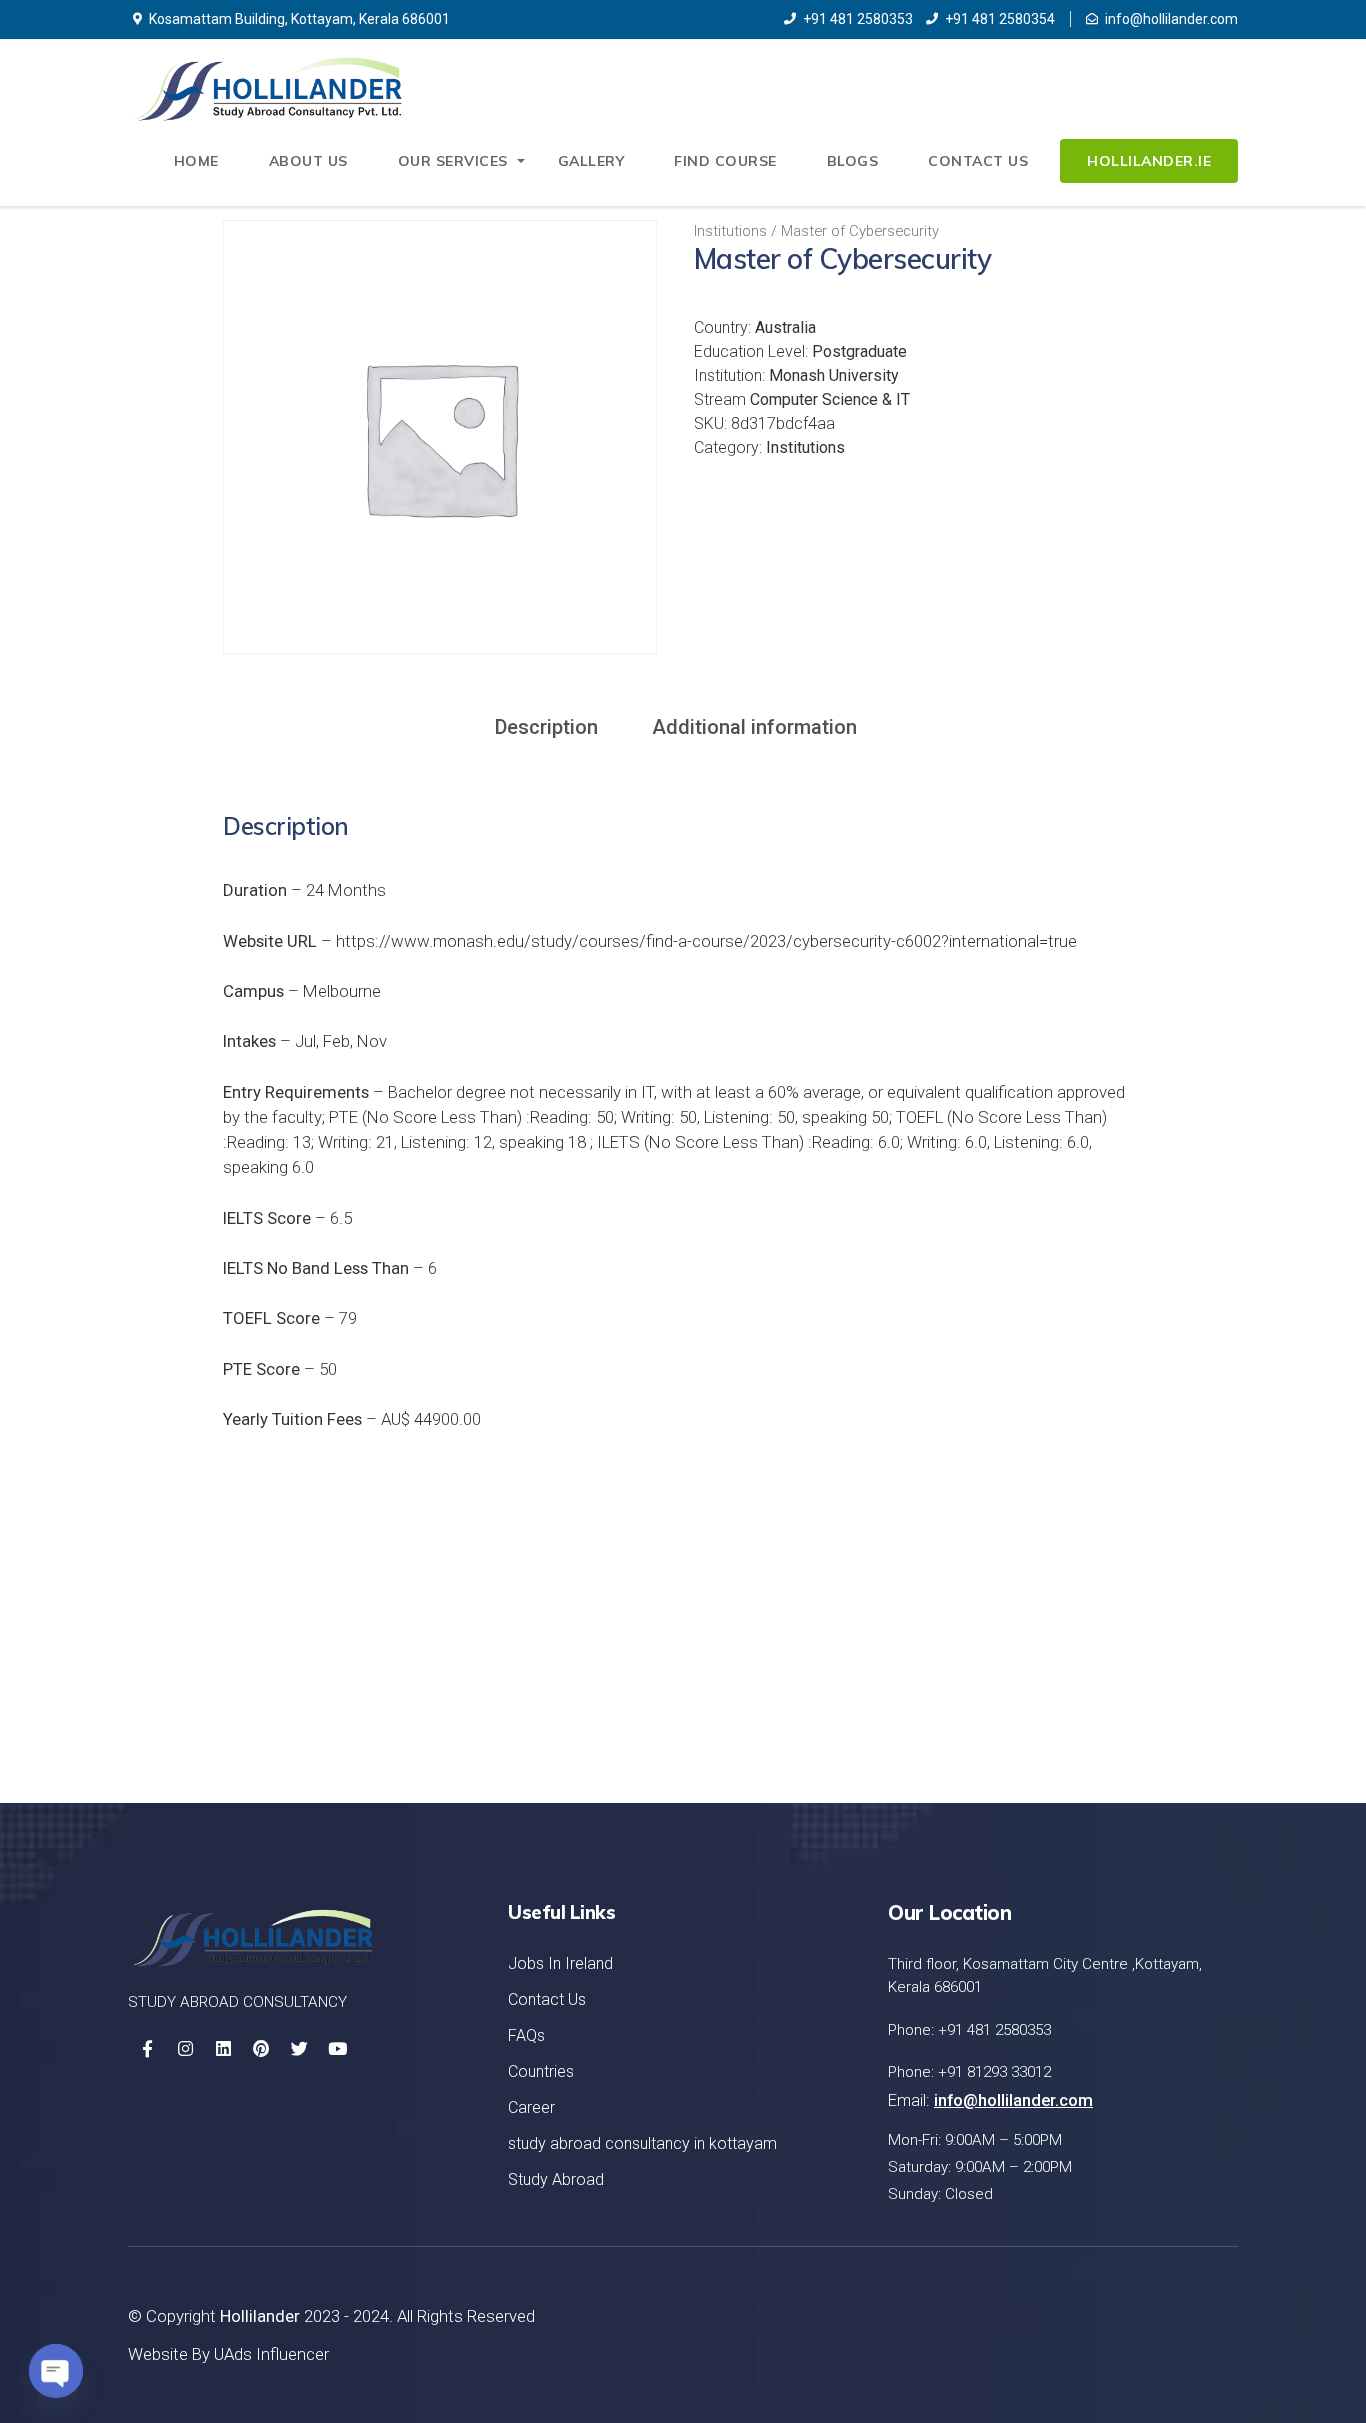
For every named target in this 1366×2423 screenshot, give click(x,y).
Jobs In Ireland (560, 1963)
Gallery (591, 161)
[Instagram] (185, 2049)
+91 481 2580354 (1000, 19)
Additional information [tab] (754, 727)
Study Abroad (556, 2179)
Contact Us (978, 161)
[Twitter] (299, 2049)
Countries (541, 2071)
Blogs (853, 161)
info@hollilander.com (1171, 19)
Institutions (730, 231)
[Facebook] (147, 2049)
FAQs (526, 2035)
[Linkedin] (223, 2049)
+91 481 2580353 (858, 19)
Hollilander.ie (1149, 161)
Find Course (725, 161)
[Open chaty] (56, 2371)
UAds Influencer (271, 2354)
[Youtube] (337, 2049)
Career (531, 2107)
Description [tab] (546, 727)
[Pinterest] (261, 2049)
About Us (308, 161)
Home (196, 161)
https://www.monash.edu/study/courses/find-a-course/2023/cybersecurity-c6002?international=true (706, 941)
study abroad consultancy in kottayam (642, 2143)
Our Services (453, 161)
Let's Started (1139, 1663)
